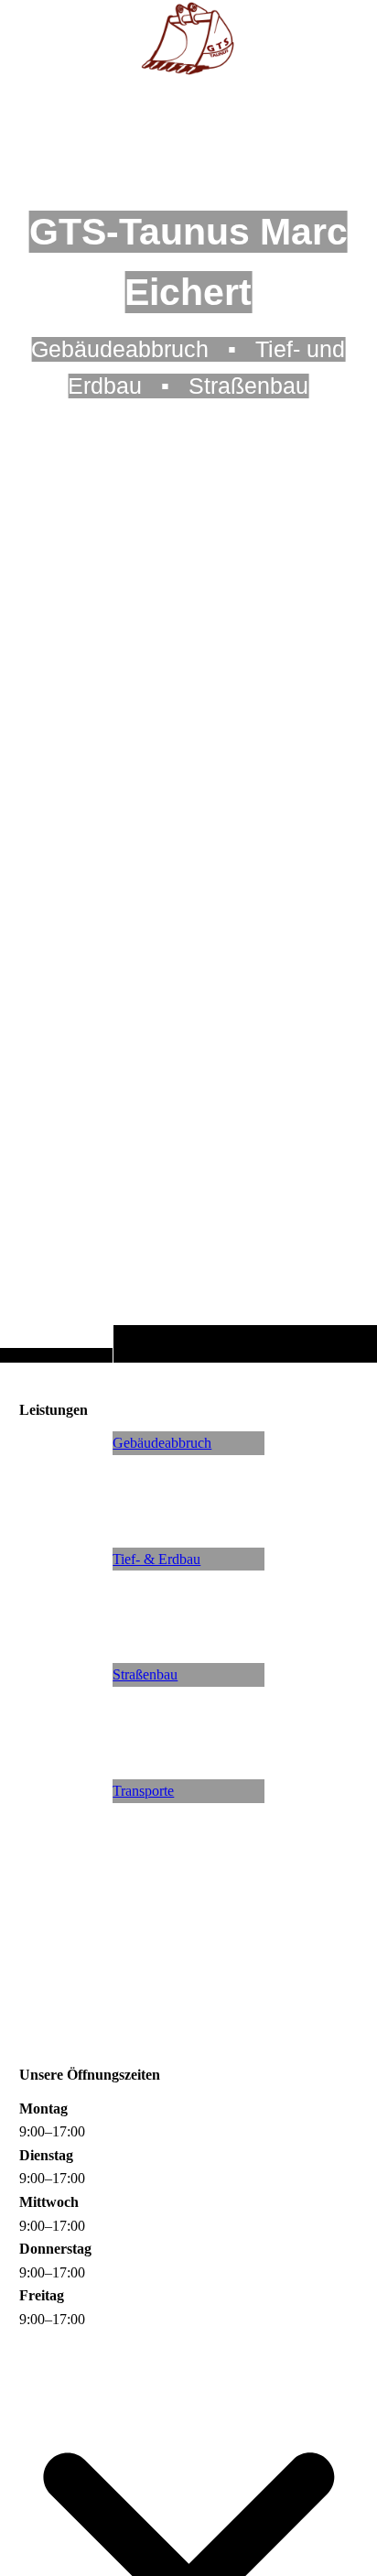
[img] (188, 717)
